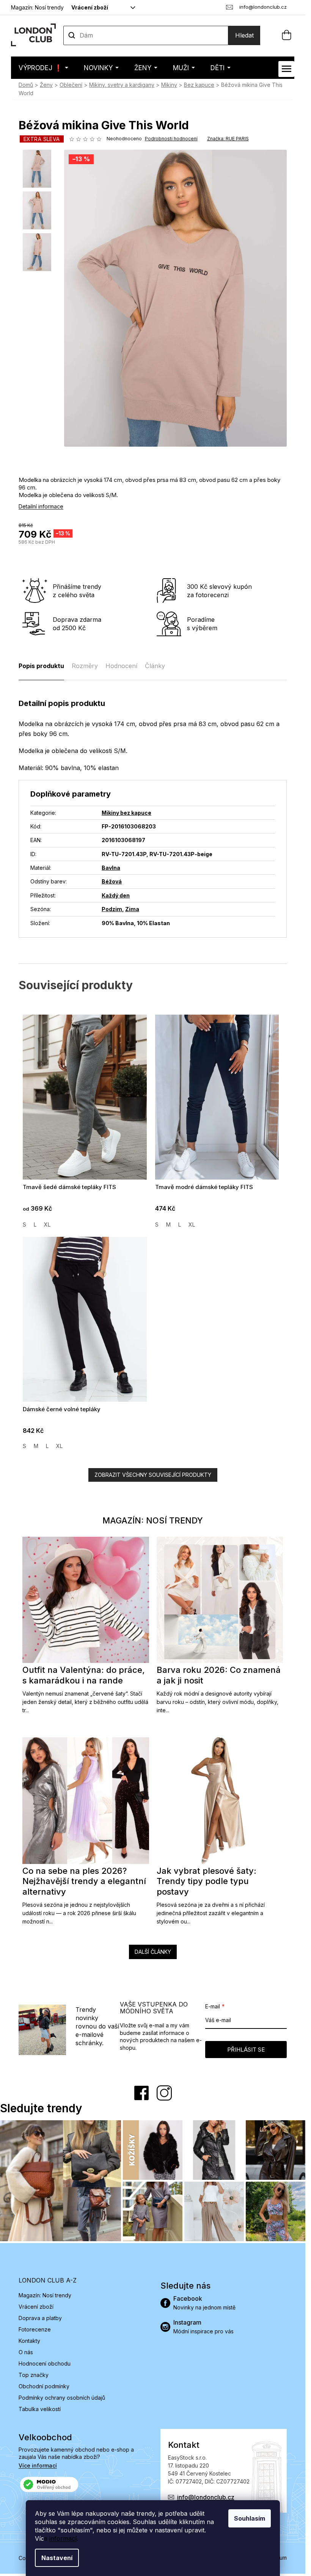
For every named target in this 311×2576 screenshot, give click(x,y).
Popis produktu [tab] (41, 666)
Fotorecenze (35, 2329)
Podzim (112, 909)
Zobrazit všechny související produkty (153, 1475)
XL (47, 1224)
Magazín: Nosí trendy (37, 7)
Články (155, 666)
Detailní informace (41, 506)
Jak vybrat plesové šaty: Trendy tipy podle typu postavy (207, 1881)
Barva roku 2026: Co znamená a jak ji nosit (219, 1675)
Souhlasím (250, 2518)
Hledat (244, 35)
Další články (153, 1952)
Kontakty (29, 2341)
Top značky (34, 2375)
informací (63, 2538)
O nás (26, 2352)
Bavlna (111, 868)
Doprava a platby (40, 2318)
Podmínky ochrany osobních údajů (62, 2398)
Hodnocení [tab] (121, 666)
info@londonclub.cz (206, 2497)
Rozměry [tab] (85, 666)
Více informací (38, 2465)
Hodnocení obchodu (45, 2363)
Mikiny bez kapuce (126, 813)
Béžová (112, 881)
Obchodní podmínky (44, 2386)
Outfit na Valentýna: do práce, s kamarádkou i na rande (84, 1675)
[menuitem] (43, 68)
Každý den (116, 895)
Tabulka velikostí (40, 2409)
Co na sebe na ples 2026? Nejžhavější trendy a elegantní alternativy (84, 1881)
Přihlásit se (246, 2050)
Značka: (228, 139)
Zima (132, 909)
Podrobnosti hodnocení (171, 139)
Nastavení (57, 2558)
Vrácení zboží (90, 7)
